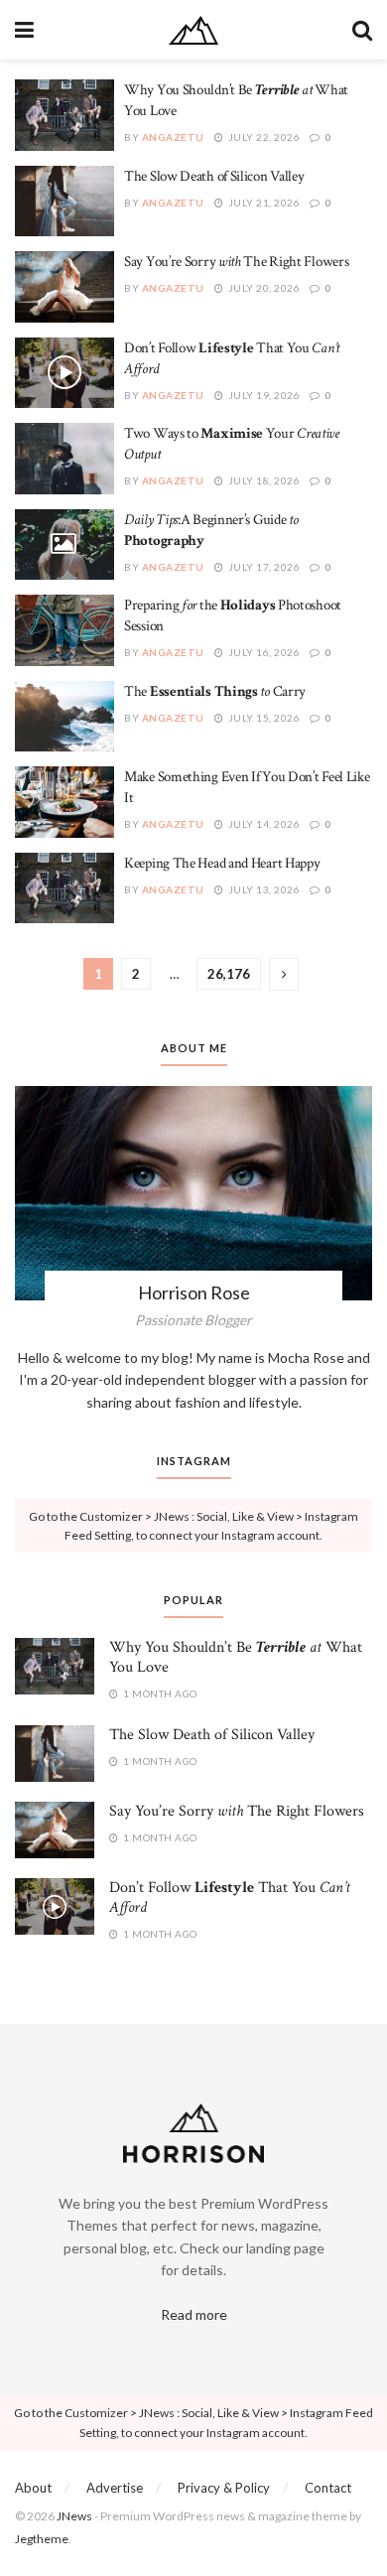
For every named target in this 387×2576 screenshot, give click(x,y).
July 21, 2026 (262, 203)
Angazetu (173, 137)
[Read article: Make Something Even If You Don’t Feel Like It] (64, 802)
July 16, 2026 (262, 652)
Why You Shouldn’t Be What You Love (236, 1657)
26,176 (229, 974)
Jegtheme (42, 2539)
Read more (194, 2314)
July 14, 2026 (262, 824)
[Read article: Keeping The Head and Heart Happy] (64, 888)
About (33, 2488)
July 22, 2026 (262, 137)
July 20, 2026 (262, 288)
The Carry (215, 691)
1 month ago (159, 1694)
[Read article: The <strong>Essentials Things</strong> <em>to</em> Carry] (64, 717)
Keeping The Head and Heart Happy (222, 863)
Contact (328, 2488)
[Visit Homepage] (193, 30)
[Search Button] (362, 30)
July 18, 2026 (262, 480)
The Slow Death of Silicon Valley (214, 176)
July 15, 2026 (262, 718)
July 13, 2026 (262, 889)
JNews (74, 2516)
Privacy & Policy (224, 2488)
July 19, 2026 (262, 395)
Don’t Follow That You (230, 1898)
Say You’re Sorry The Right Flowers (236, 262)
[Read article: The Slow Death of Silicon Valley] (64, 202)
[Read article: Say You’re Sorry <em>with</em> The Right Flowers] (64, 287)
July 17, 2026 (262, 567)
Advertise (115, 2488)
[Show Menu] (24, 30)
